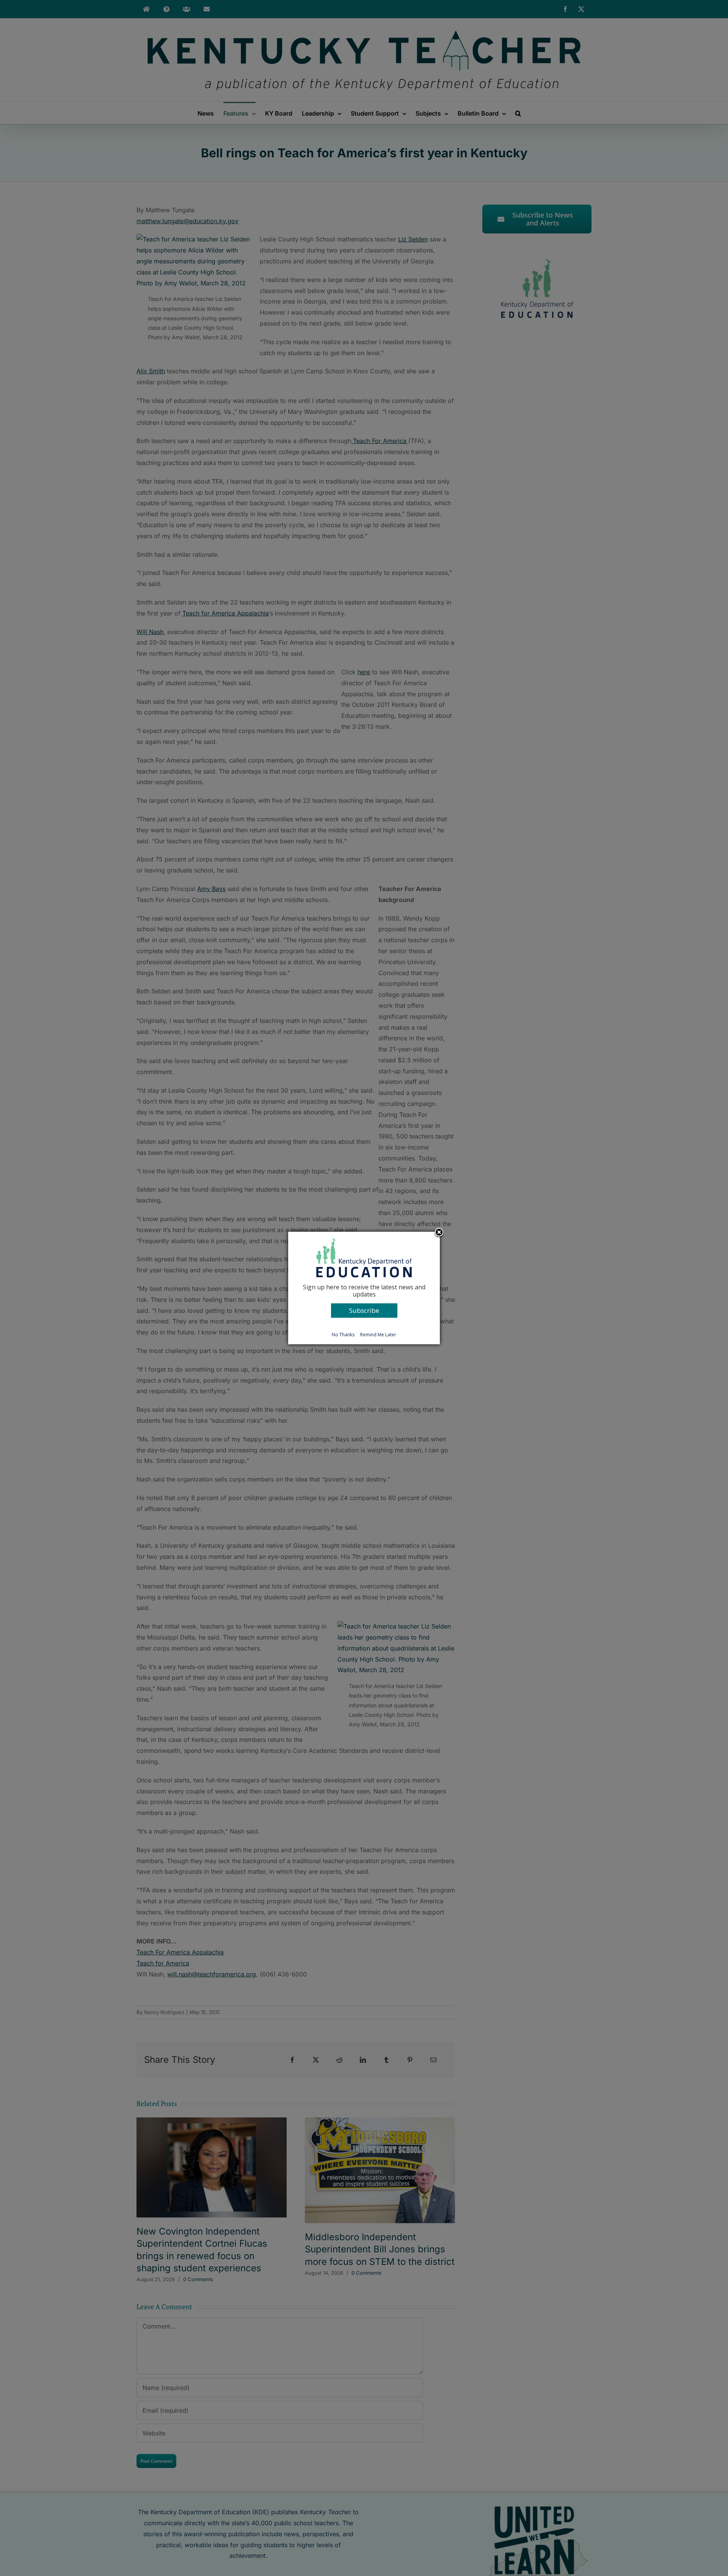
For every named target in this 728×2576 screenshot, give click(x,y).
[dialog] (364, 1288)
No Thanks (343, 1335)
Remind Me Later (378, 1335)
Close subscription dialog (439, 1233)
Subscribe (364, 1310)
